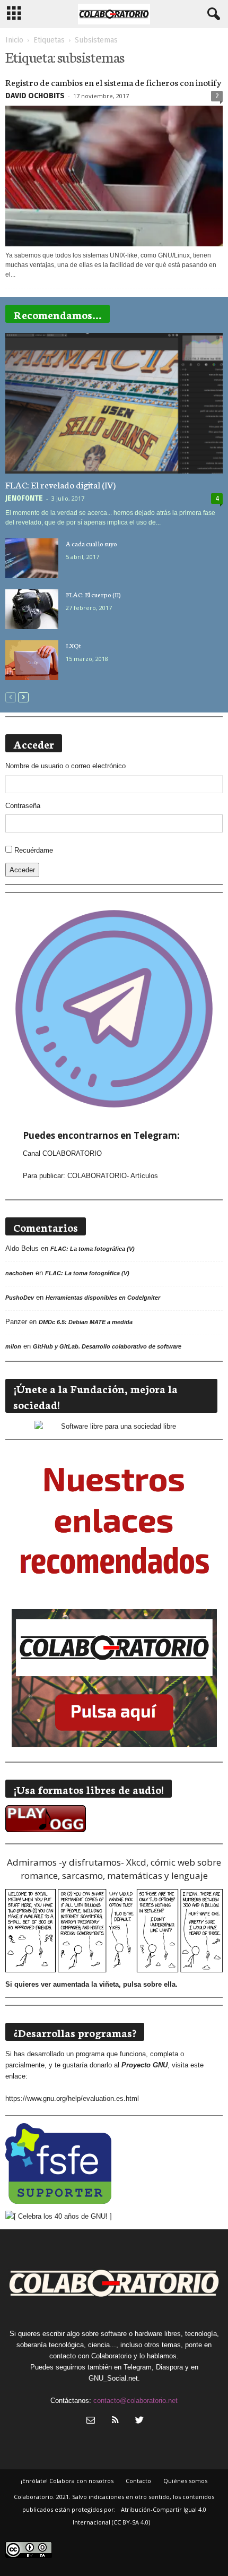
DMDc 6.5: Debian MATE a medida (86, 1322)
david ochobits (35, 96)
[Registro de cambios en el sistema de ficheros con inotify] (114, 176)
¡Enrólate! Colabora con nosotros (67, 2481)
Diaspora (169, 2367)
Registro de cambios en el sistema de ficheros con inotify (113, 82)
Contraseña (23, 806)
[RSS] (115, 2421)
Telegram (138, 2367)
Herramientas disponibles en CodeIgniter (103, 1298)
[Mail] (91, 2421)
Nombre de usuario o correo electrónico (65, 766)
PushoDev (20, 1298)
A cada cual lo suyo (91, 543)
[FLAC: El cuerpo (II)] (32, 609)
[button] (212, 14)
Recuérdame (34, 850)
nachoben (19, 1273)
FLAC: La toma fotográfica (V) (93, 1249)
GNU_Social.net (113, 2378)
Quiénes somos (185, 2481)
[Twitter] (138, 2421)
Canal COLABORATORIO (62, 1153)
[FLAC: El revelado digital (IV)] (114, 403)
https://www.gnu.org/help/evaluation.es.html (72, 2098)
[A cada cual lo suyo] (32, 558)
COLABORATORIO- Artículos (113, 1176)
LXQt (73, 645)
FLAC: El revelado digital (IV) (60, 484)
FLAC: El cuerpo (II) (93, 594)
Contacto (138, 2481)
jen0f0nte (24, 498)
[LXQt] (32, 660)
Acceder (22, 870)
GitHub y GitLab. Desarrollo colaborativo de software (107, 1346)
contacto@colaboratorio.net (135, 2401)
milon (13, 1346)
